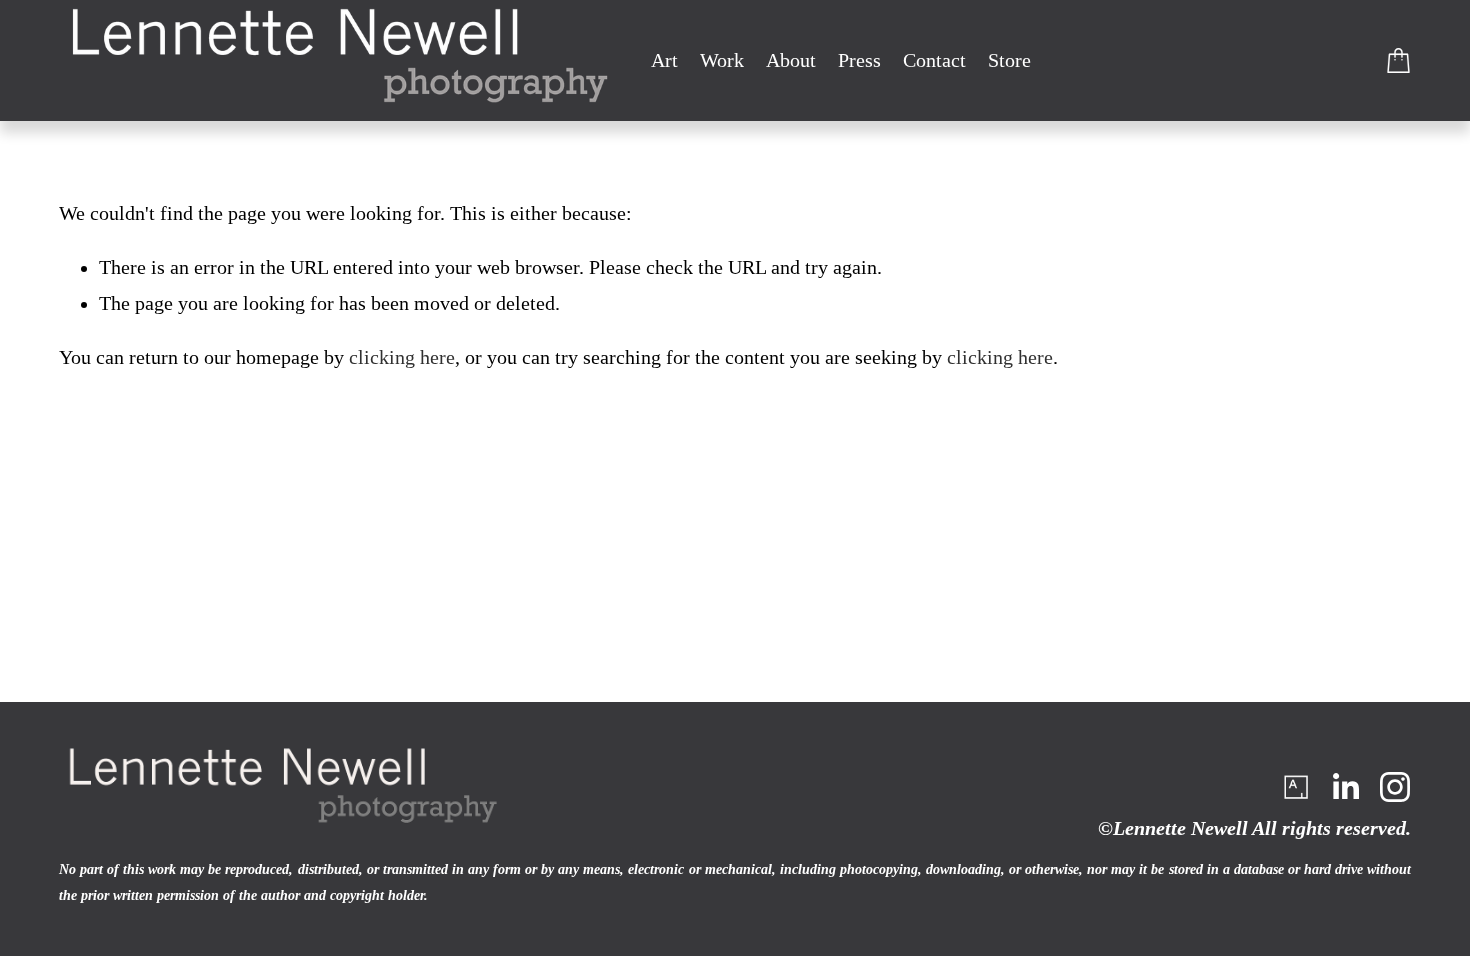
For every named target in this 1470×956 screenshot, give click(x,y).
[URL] (1295, 787)
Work (722, 60)
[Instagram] (1395, 787)
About (791, 60)
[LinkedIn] (1345, 787)
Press (859, 60)
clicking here (402, 357)
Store (1009, 60)
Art (664, 60)
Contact (934, 60)
